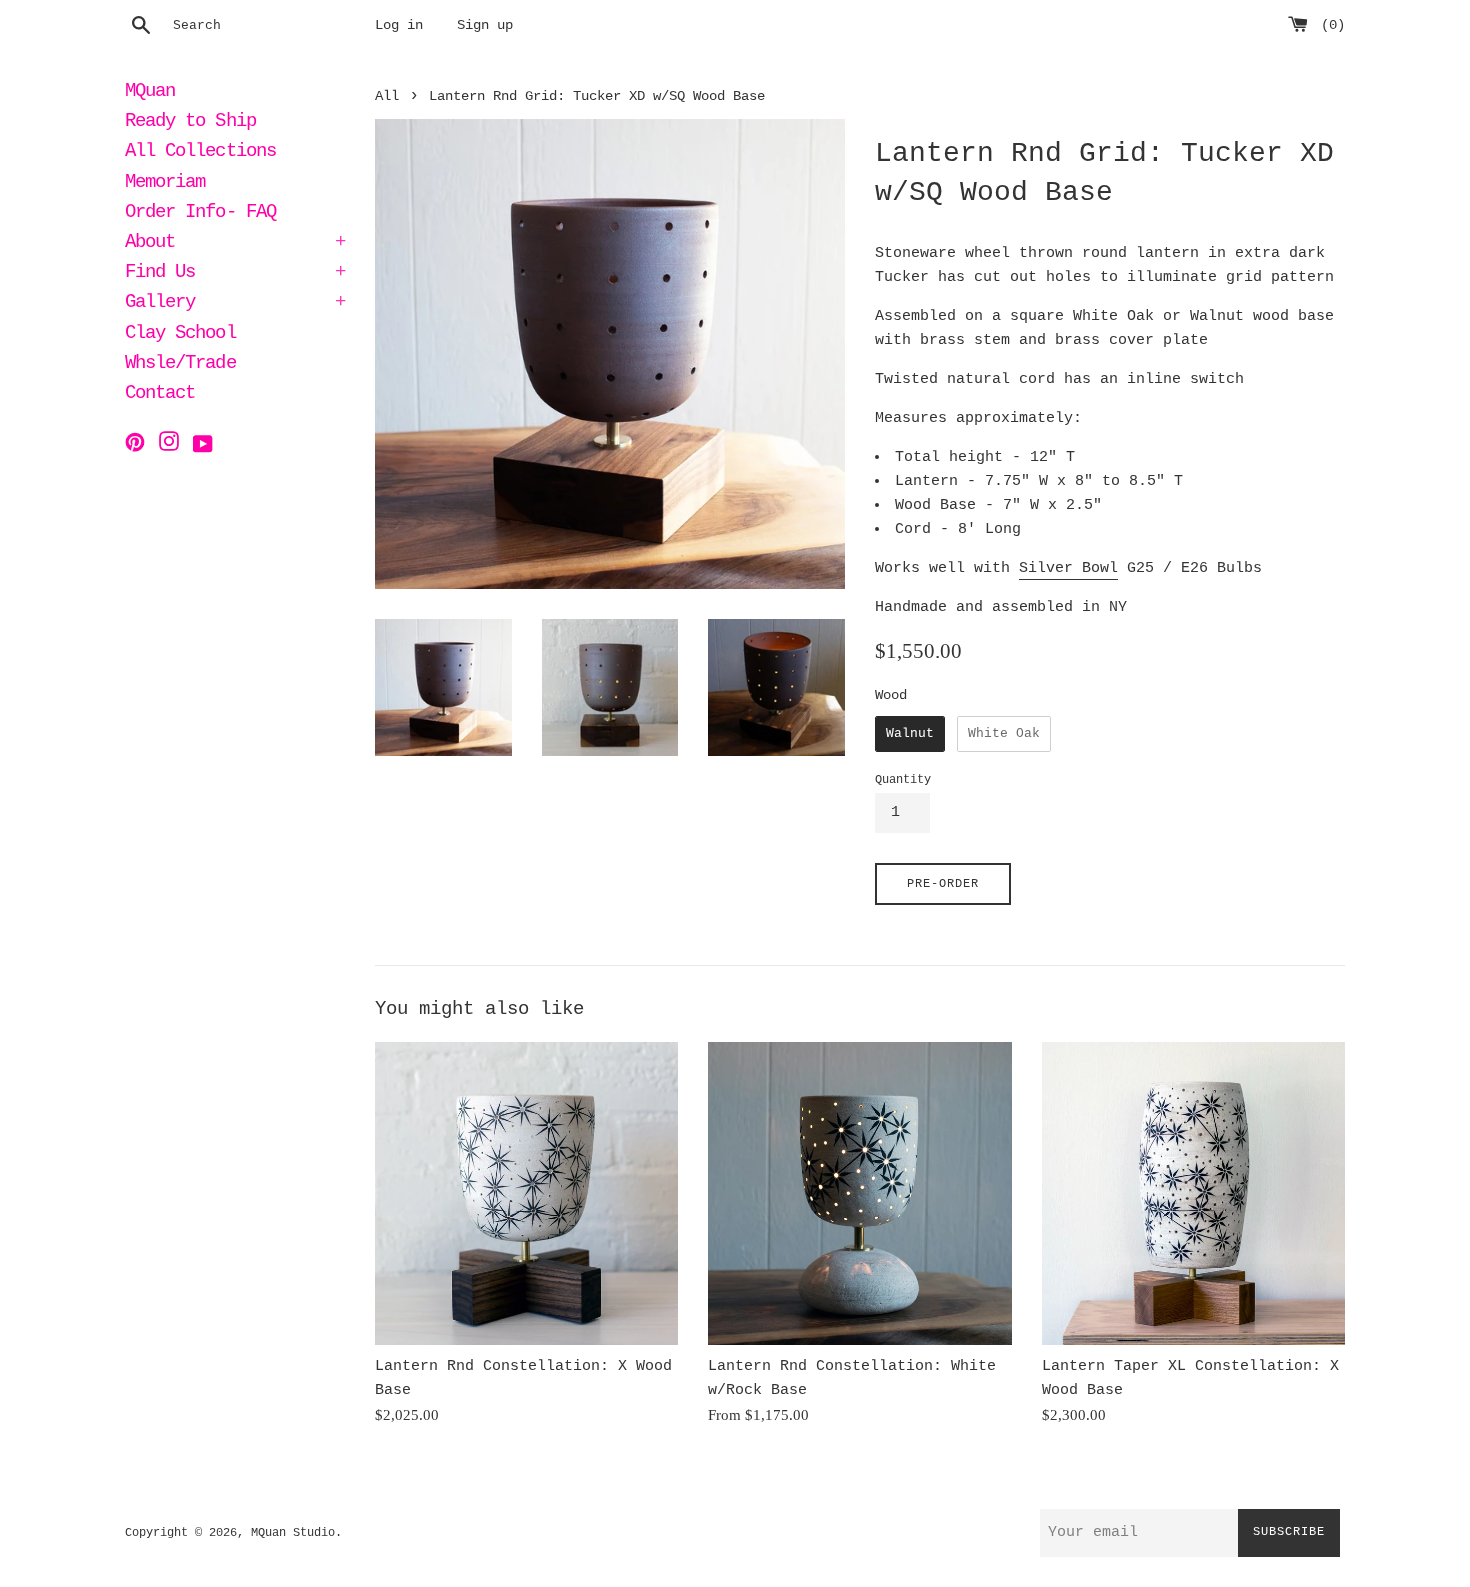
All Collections (200, 153)
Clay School (180, 335)
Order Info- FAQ (200, 214)
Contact (160, 395)
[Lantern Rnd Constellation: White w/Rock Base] (859, 1193)
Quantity (903, 780)
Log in (399, 25)
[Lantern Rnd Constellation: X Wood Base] (526, 1193)
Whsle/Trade (180, 365)
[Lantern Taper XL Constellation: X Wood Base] (1193, 1193)
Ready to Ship (190, 123)
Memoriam (165, 184)
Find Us (235, 274)
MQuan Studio (293, 1533)
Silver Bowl (1068, 568)
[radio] (910, 734)
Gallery (235, 304)
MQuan (150, 93)
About (235, 244)
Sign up (485, 25)
